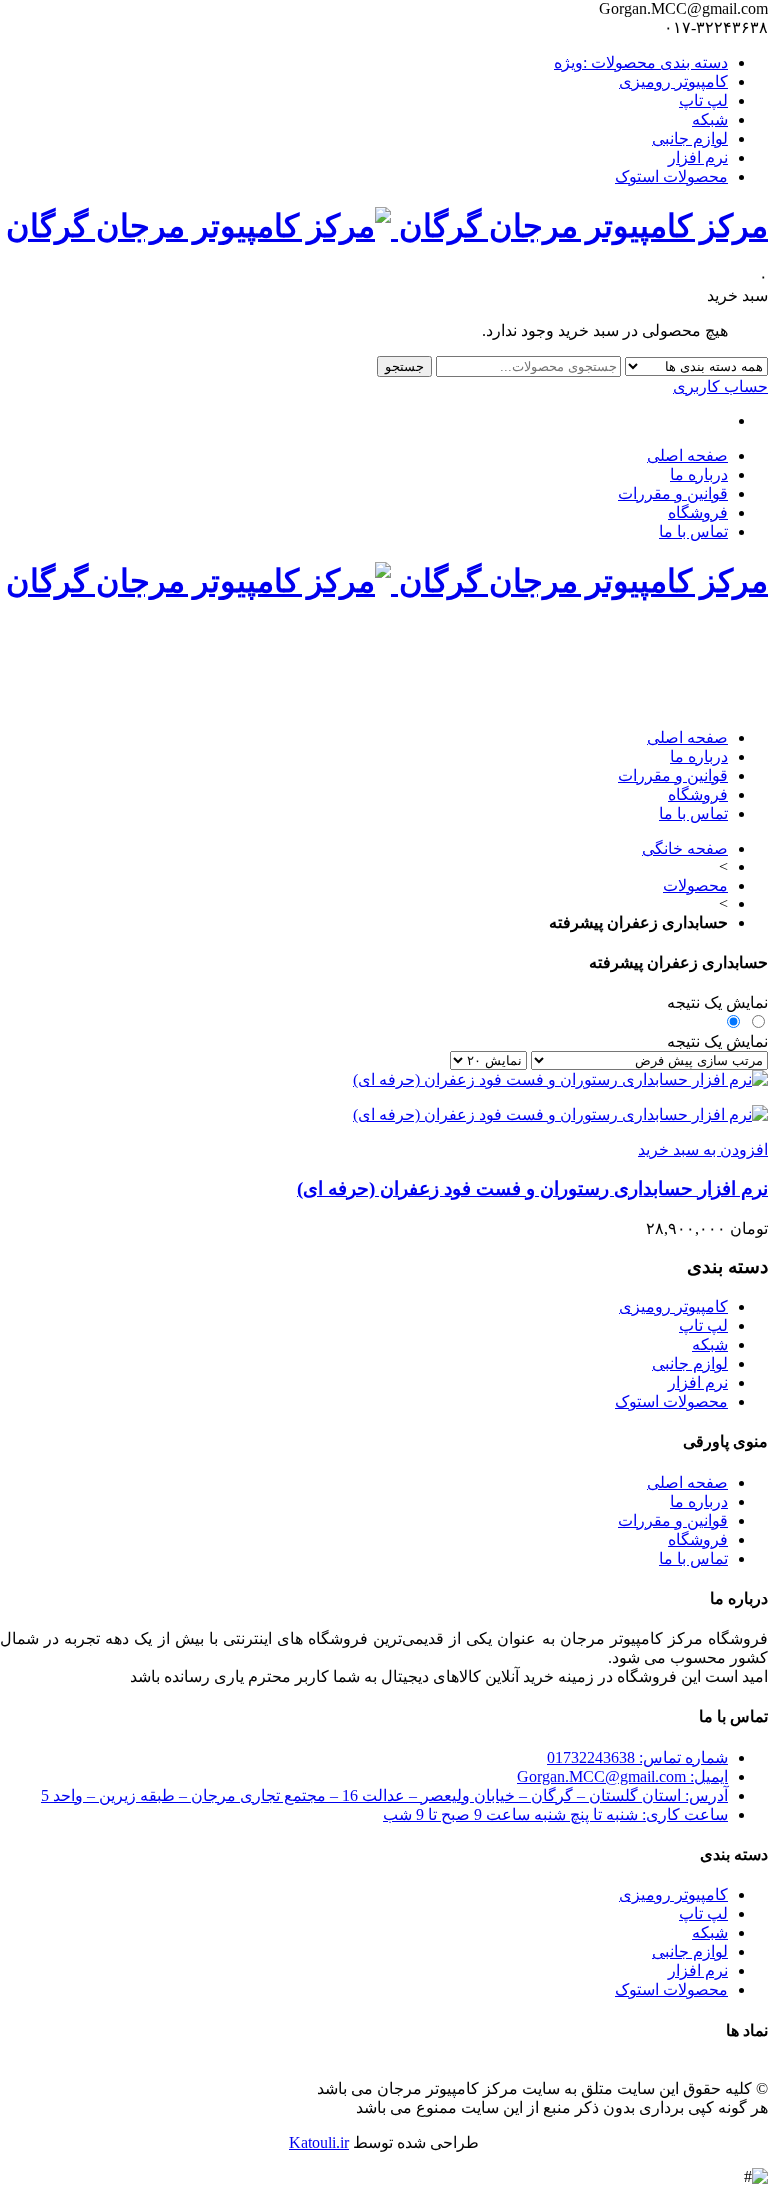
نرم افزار (698, 157)
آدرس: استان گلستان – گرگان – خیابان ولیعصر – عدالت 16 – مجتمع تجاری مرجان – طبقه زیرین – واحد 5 (384, 1795)
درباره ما (699, 474)
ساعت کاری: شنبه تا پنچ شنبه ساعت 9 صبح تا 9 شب (555, 1814)
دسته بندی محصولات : (641, 62)
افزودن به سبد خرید (703, 1149)
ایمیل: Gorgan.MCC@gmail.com (622, 1776)
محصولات (695, 885)
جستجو (404, 366)
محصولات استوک (671, 176)
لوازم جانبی (690, 138)
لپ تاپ (703, 100)
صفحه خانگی (685, 848)
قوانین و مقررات (673, 493)
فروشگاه (698, 512)
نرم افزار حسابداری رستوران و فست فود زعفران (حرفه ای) (532, 1188)
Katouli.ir (319, 2142)
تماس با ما (693, 531)
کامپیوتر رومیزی (673, 81)
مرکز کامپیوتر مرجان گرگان (579, 226)
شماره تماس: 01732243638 (637, 1757)
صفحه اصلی (687, 455)
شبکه (710, 119)
